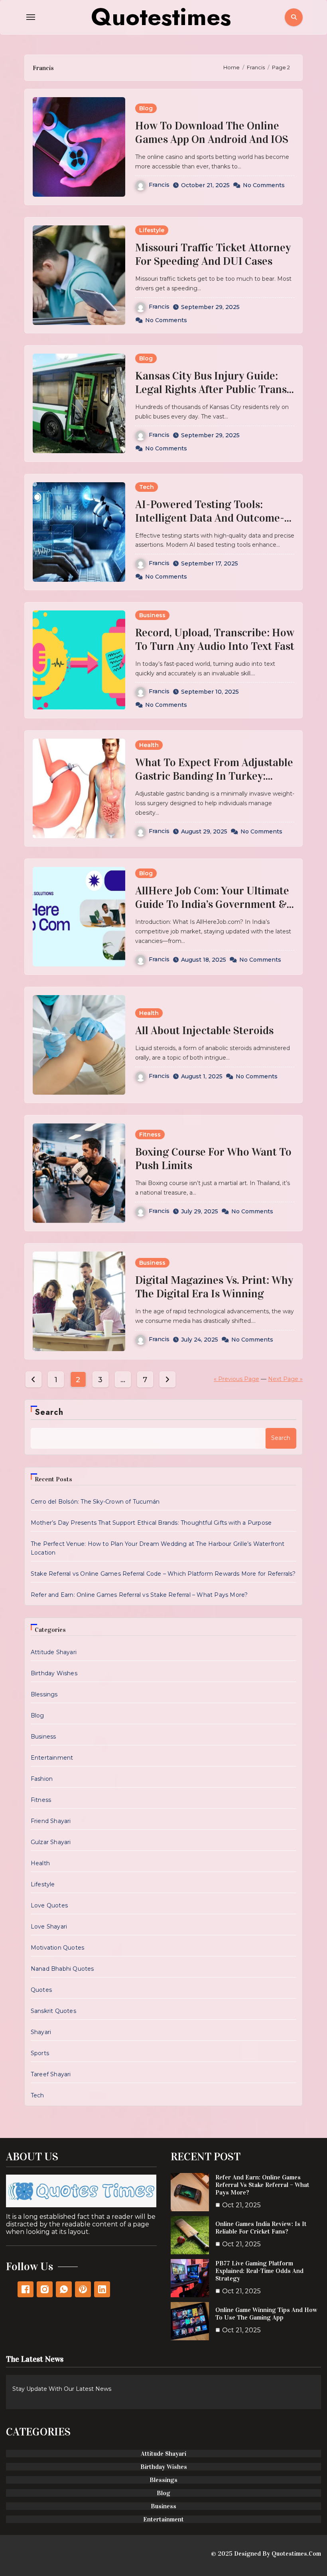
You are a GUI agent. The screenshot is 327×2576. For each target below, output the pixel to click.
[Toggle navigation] (31, 17)
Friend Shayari (51, 1821)
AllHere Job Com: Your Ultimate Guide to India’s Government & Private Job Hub (212, 904)
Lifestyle (152, 230)
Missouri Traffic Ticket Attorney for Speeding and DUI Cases (213, 254)
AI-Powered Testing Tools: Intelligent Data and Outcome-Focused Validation (210, 518)
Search (49, 1412)
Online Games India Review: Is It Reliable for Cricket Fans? (261, 2228)
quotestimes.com (296, 2554)
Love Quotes (49, 1905)
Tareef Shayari (51, 2074)
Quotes (41, 1990)
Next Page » (285, 1379)
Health (149, 745)
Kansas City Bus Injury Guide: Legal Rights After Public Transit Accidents (215, 389)
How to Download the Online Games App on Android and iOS (212, 133)
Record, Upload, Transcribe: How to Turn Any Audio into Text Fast (215, 640)
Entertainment (52, 1758)
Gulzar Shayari (51, 1842)
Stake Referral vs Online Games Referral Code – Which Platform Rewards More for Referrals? (163, 1574)
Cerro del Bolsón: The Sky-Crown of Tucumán (95, 1502)
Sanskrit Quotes (53, 2011)
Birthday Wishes (54, 1673)
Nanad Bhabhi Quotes (62, 1969)
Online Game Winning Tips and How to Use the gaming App (266, 2314)
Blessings (44, 1694)
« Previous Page (236, 1379)
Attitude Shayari (54, 1652)
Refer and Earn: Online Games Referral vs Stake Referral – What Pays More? (139, 1595)
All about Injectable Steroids (204, 1031)
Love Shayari (49, 1927)
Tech (147, 487)
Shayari (41, 2032)
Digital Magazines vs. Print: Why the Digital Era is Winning (214, 1287)
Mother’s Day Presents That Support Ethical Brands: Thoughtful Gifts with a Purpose (151, 1523)
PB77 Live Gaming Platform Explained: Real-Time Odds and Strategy (259, 2271)
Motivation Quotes (57, 1948)
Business (152, 615)
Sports (40, 2053)
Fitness (150, 1134)
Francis (159, 185)
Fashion (42, 1779)
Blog (146, 108)
